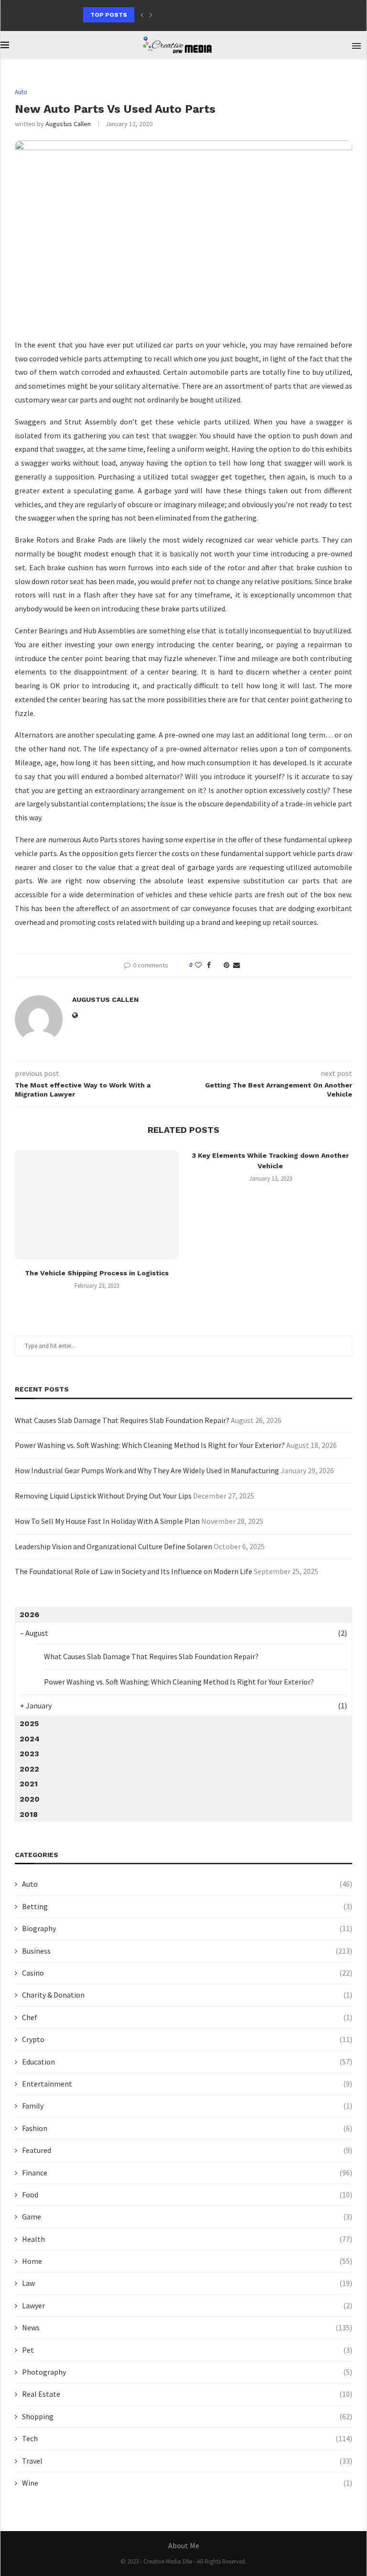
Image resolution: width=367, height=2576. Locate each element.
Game (187, 2217)
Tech (187, 2438)
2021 (29, 1784)
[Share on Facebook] (209, 965)
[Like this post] (198, 965)
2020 (30, 1799)
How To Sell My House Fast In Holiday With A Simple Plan (107, 1521)
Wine (187, 2483)
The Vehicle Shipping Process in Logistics (97, 1273)
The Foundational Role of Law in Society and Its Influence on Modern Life (134, 1571)
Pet (187, 2350)
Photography (187, 2372)
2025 (29, 1723)
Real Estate (187, 2394)
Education (187, 2062)
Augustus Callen (68, 124)
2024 (30, 1739)
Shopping (187, 2416)
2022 (29, 1769)
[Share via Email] (237, 965)
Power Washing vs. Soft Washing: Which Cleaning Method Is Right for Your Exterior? (150, 1445)
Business (187, 1951)
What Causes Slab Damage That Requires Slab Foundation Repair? (122, 1420)
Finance (187, 2173)
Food (187, 2195)
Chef (187, 2017)
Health (187, 2239)
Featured (187, 2150)
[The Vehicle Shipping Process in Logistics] (97, 1205)
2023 (29, 1754)
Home (187, 2261)
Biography (187, 1928)
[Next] (151, 15)
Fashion (187, 2128)
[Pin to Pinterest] (227, 965)
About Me (184, 2545)
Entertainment (187, 2084)
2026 (29, 1614)
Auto (187, 1884)
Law (187, 2283)
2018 (29, 1814)
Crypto (187, 2039)
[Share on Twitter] (217, 965)
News (187, 2327)
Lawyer (187, 2305)
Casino (187, 1973)
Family (187, 2106)
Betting (187, 1906)
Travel (187, 2461)
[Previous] (142, 15)
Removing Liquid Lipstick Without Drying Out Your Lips (103, 1496)
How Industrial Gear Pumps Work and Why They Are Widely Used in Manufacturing (147, 1470)
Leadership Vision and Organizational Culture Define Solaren (113, 1546)
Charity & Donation (187, 1995)
